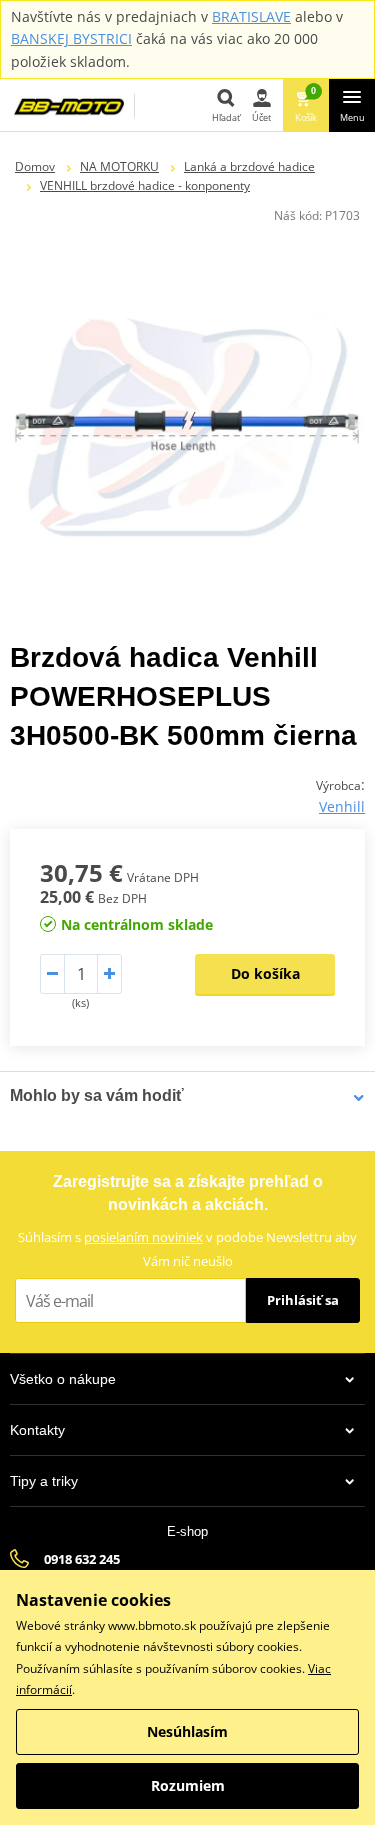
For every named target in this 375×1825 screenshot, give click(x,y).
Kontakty (37, 1430)
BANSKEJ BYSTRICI (71, 38)
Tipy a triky (44, 1481)
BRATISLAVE (251, 16)
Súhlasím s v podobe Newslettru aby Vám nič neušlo (187, 1248)
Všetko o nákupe (63, 1379)
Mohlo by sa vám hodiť (97, 1095)
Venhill (342, 806)
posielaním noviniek (143, 1237)
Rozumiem (188, 1785)
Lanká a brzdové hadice (249, 166)
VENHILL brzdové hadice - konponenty (145, 185)
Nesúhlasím (187, 1731)
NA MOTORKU (119, 166)
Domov (35, 166)
